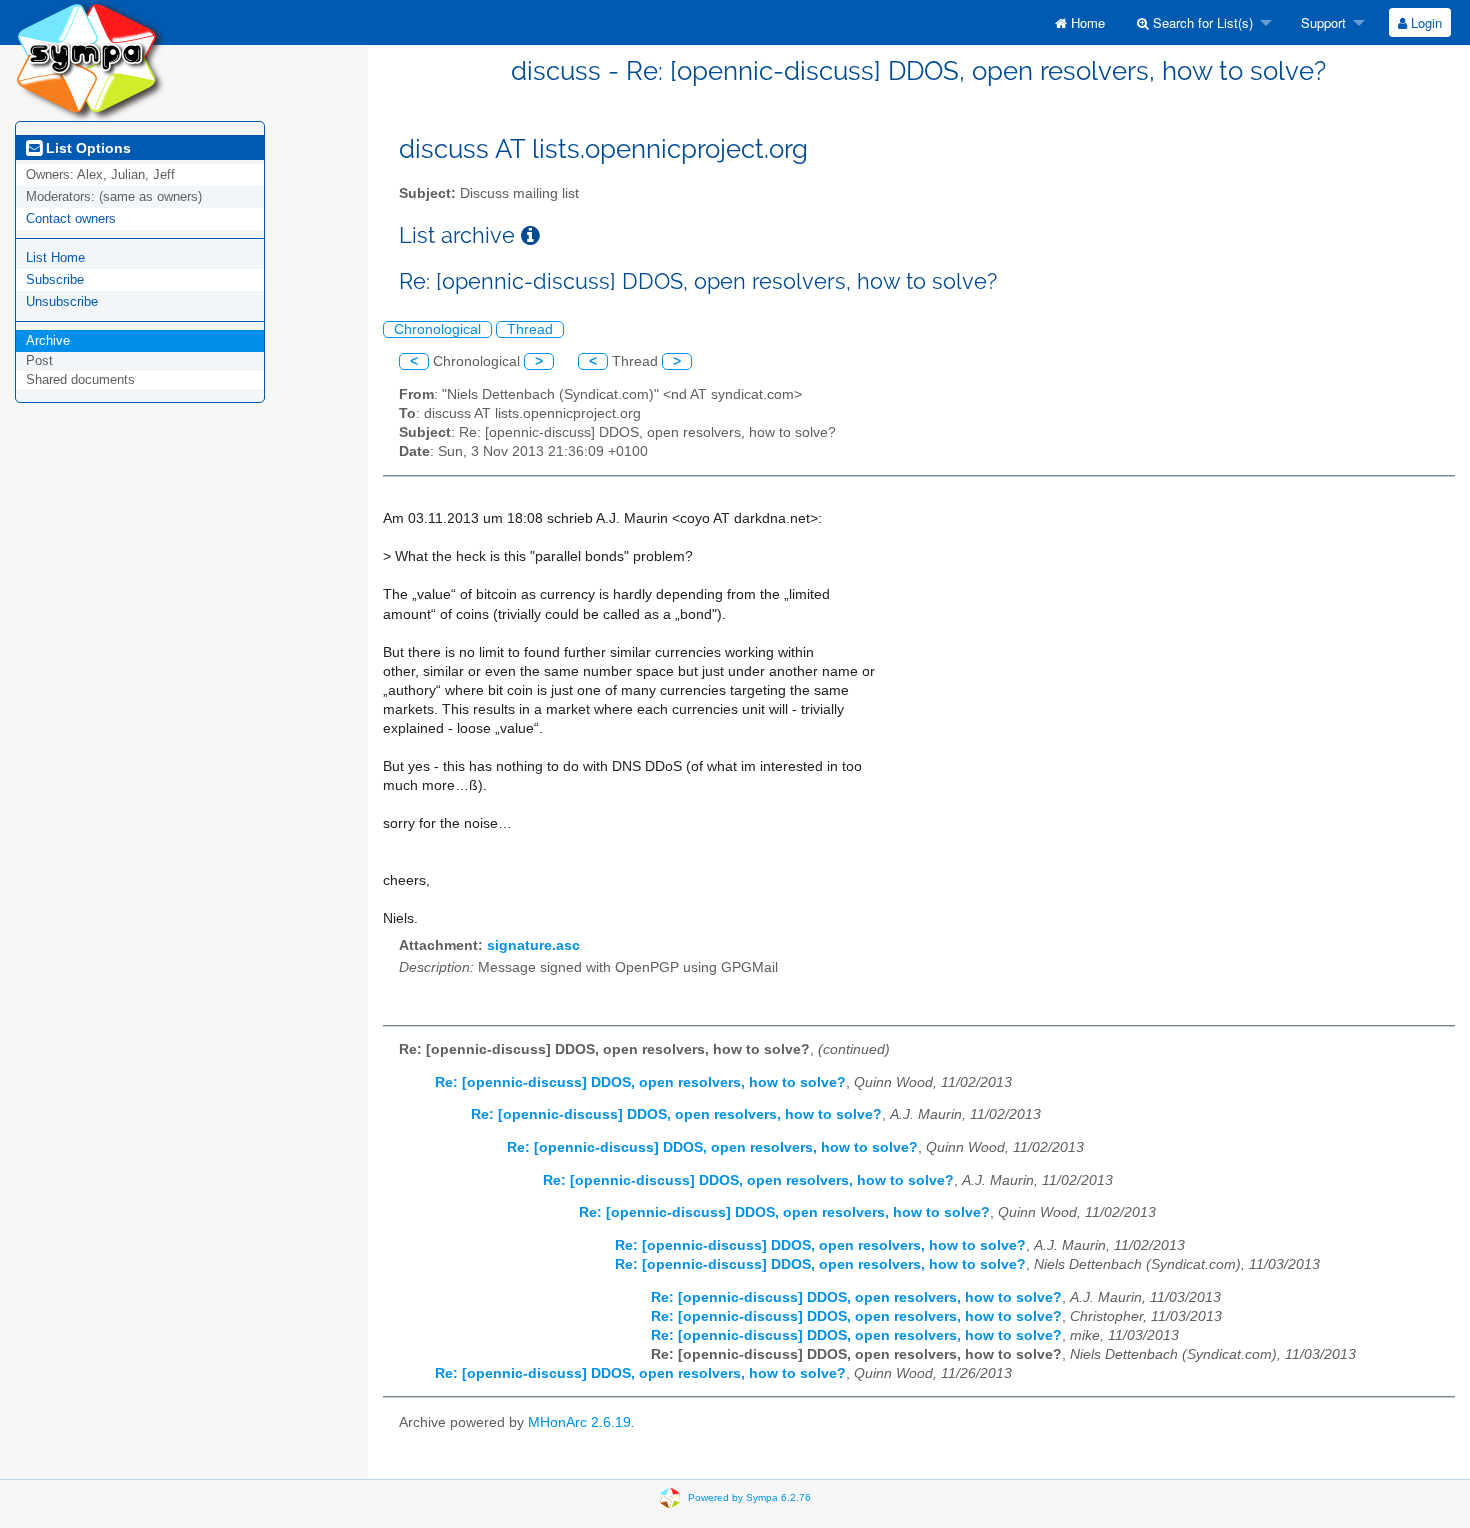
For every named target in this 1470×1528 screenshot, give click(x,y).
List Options (86, 148)
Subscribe (55, 279)
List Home (55, 257)
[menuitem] (1080, 22)
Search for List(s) (1201, 22)
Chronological (437, 329)
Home (1086, 22)
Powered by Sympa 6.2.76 (749, 1497)
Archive (48, 340)
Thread (530, 329)
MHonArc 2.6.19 (579, 1422)
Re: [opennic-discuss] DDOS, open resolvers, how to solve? (640, 1082)
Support (1321, 22)
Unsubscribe (62, 301)
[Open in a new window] (530, 235)
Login (1424, 22)
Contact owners (71, 218)
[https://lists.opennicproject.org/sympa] (90, 59)
